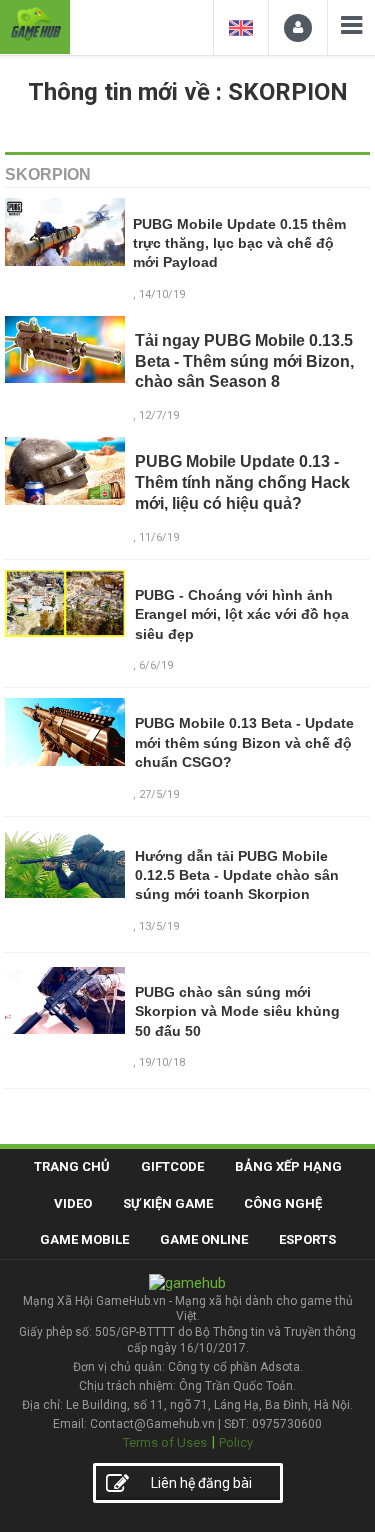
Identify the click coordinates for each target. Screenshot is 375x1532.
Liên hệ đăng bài (201, 1483)
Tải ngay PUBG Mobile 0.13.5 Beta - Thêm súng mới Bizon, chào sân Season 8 (244, 361)
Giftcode (172, 1166)
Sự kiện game (168, 1203)
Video (73, 1203)
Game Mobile (84, 1239)
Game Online (204, 1239)
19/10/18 (162, 1062)
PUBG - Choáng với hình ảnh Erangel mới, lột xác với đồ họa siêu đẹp (242, 614)
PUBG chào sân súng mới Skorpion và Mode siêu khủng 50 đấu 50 (237, 1011)
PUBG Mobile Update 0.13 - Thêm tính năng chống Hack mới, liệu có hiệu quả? (242, 482)
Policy (236, 1442)
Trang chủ (72, 1166)
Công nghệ (283, 1203)
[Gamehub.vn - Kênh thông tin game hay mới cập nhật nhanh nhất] (35, 24)
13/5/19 (159, 926)
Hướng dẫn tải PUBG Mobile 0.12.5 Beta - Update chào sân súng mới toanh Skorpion (237, 875)
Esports (307, 1239)
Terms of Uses (165, 1442)
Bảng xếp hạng (288, 1166)
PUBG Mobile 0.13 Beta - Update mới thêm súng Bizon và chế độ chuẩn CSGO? (244, 742)
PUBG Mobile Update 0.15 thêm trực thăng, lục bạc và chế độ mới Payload (239, 243)
